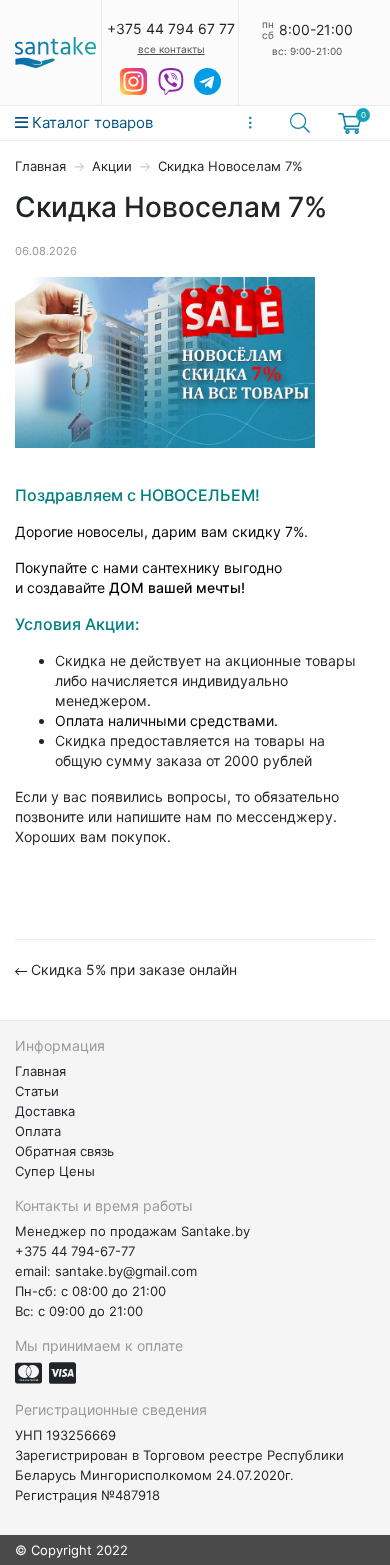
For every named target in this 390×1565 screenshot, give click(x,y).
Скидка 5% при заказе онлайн (132, 969)
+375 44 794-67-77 (75, 1251)
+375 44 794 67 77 (171, 28)
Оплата (38, 1131)
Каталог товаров (90, 122)
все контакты (171, 49)
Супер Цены (55, 1171)
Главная (40, 166)
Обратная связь (64, 1151)
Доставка (45, 1111)
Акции (112, 166)
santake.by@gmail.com (126, 1271)
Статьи (37, 1091)
